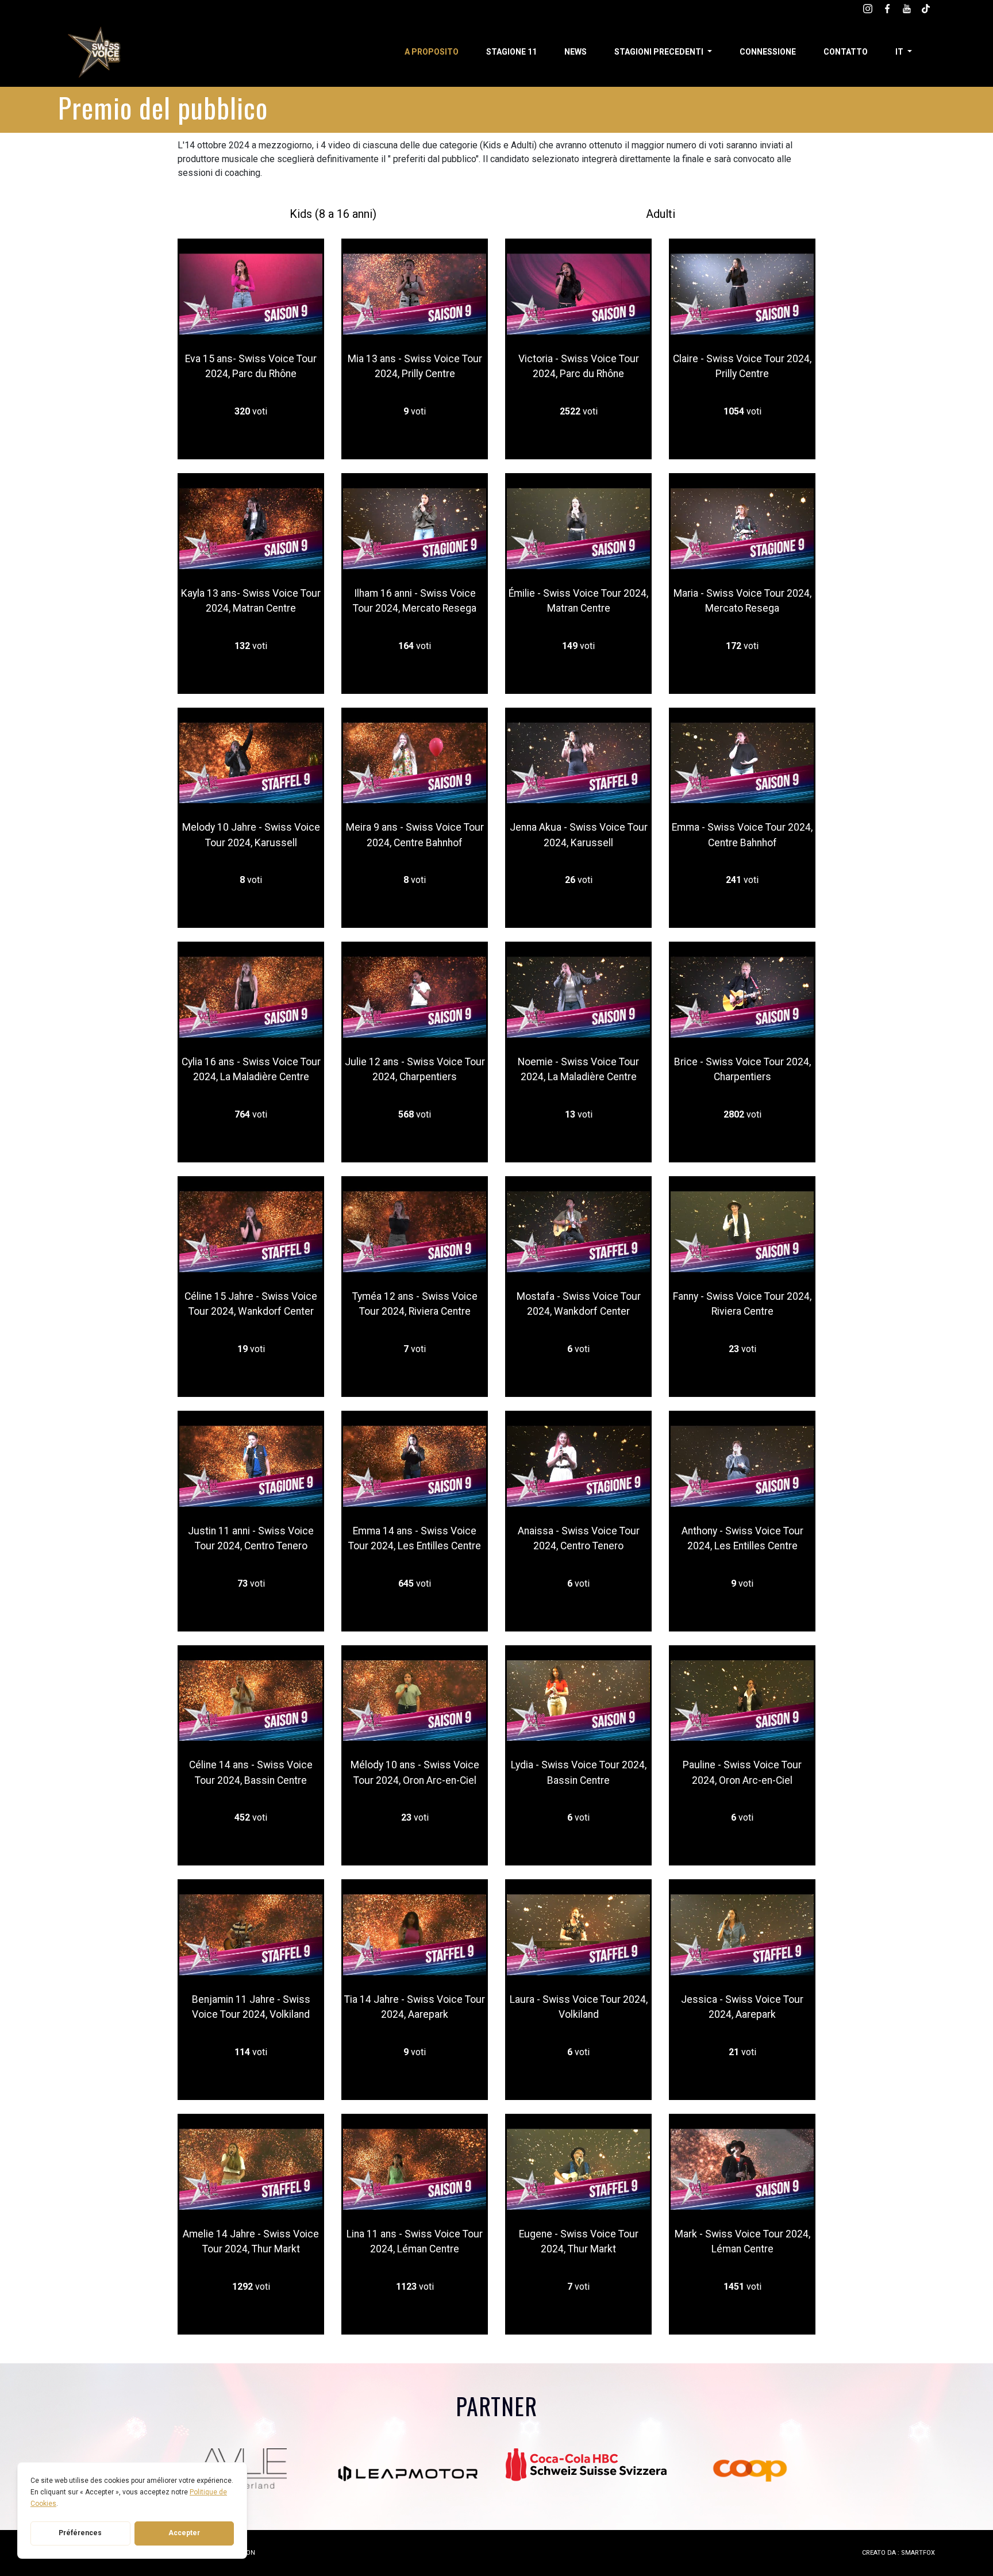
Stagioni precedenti (660, 52)
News (576, 52)
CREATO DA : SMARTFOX (898, 2553)
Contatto (846, 52)
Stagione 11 (511, 52)
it (900, 52)
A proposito (432, 52)
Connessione (768, 52)
